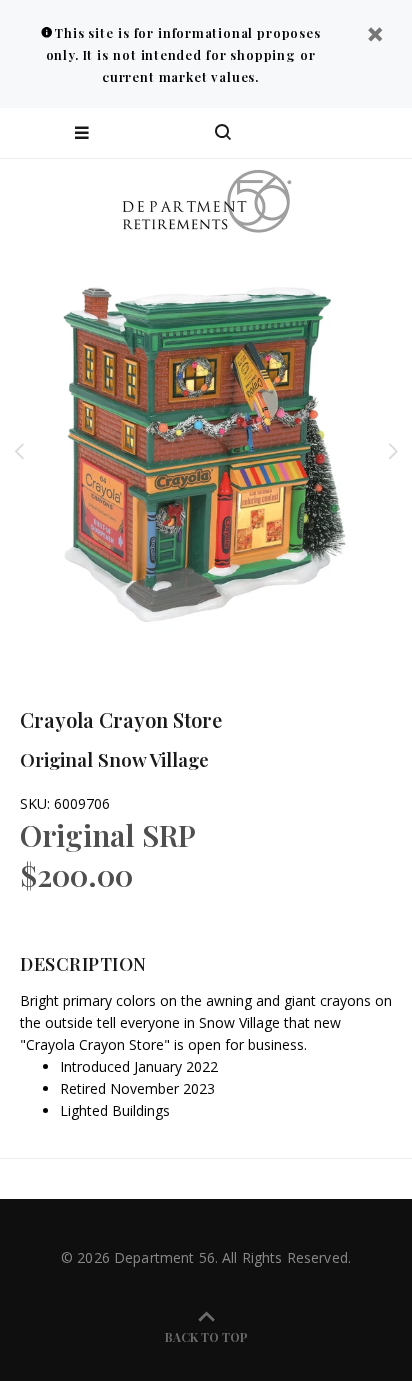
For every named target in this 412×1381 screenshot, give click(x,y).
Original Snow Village (114, 759)
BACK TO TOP (206, 1337)
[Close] (375, 36)
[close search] (379, 133)
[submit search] (316, 133)
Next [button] (393, 451)
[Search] (223, 133)
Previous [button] (19, 451)
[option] (206, 451)
